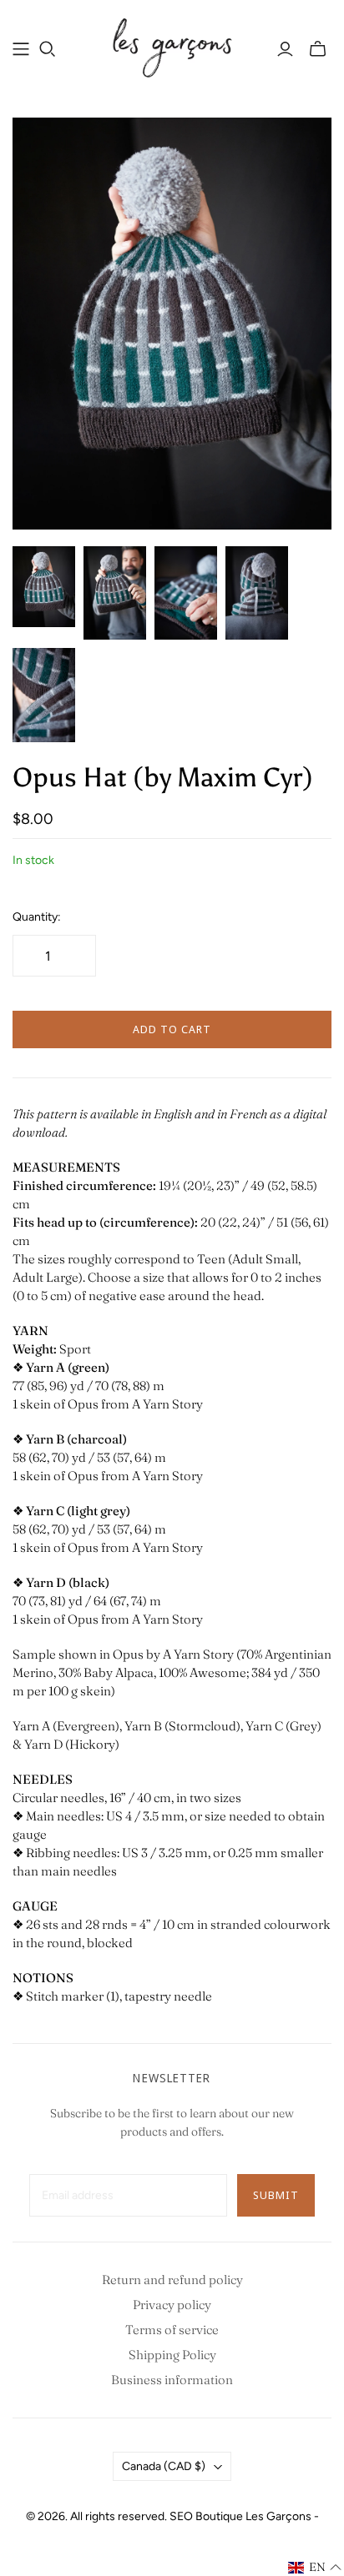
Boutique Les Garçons (253, 2516)
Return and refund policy (172, 2280)
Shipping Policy (172, 2355)
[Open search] (48, 49)
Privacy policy (172, 2305)
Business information (172, 2380)
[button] (315, 2568)
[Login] (285, 49)
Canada (164, 2466)
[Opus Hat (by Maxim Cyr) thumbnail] (44, 587)
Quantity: (37, 917)
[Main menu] (21, 49)
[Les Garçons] (172, 46)
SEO (181, 2516)
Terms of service (172, 2330)
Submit (276, 2195)
